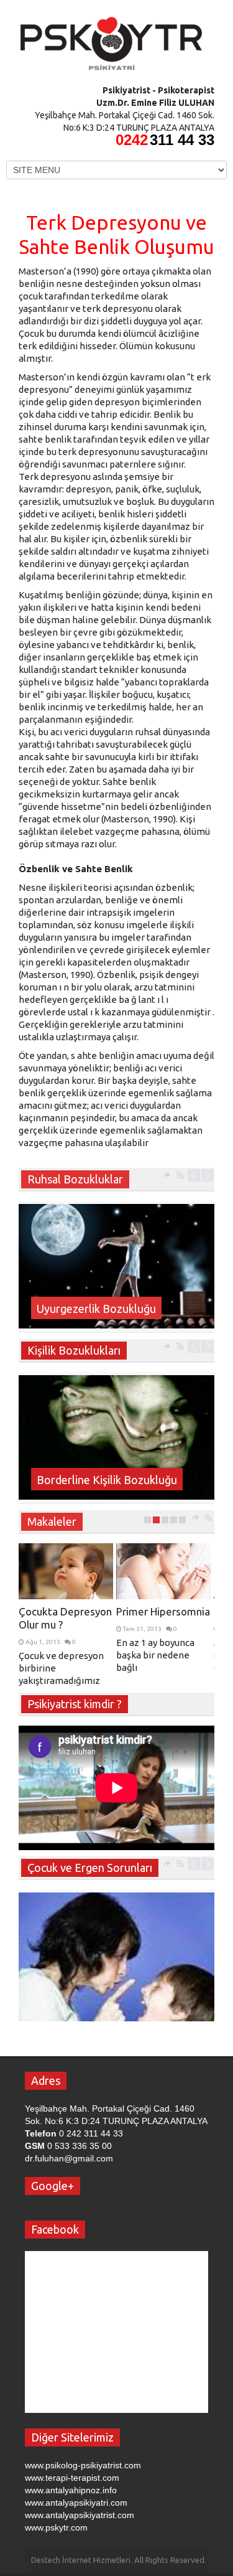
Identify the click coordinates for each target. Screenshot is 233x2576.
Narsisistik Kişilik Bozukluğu (106, 1480)
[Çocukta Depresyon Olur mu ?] (66, 1571)
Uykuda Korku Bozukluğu (99, 1309)
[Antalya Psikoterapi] (112, 39)
